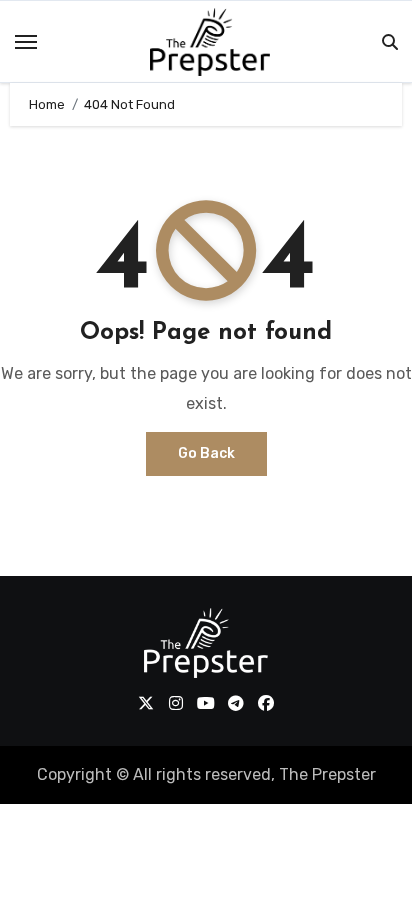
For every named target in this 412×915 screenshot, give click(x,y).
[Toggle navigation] (26, 42)
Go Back (206, 453)
